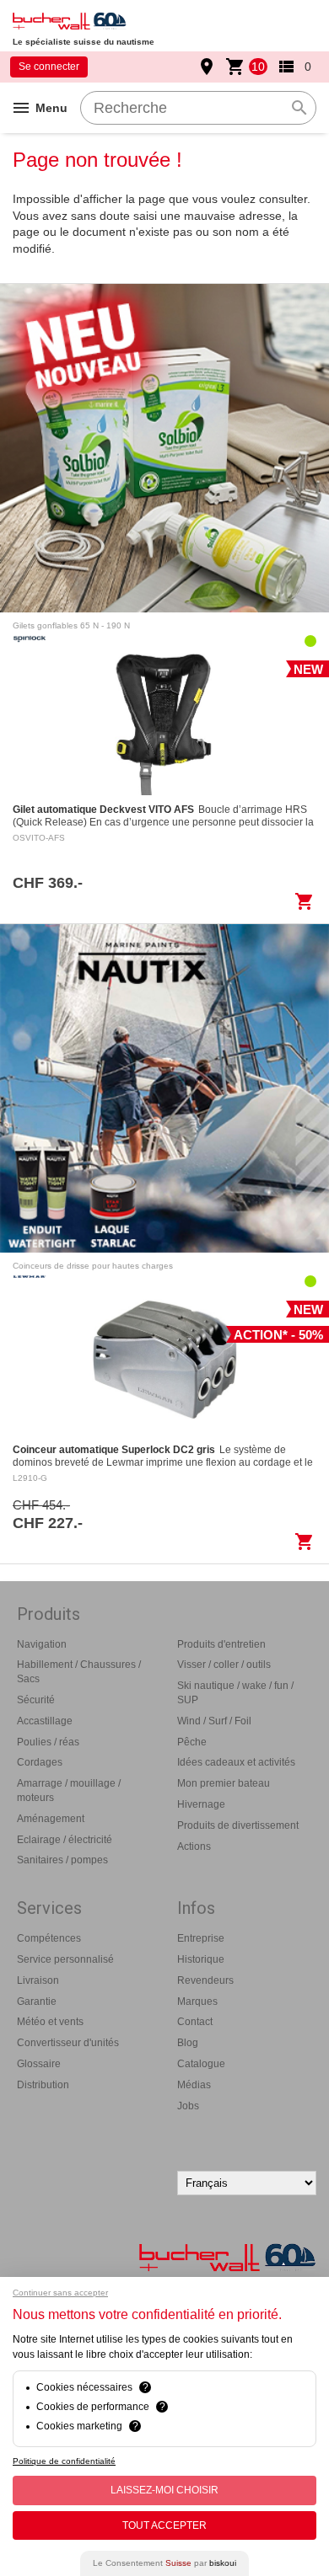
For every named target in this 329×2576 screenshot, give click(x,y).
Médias (194, 2085)
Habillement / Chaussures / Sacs (79, 1672)
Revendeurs (205, 1980)
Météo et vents (50, 2022)
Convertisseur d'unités (68, 2043)
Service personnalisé (65, 1959)
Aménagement (51, 1819)
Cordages (40, 1762)
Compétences (49, 1938)
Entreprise (201, 1938)
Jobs (188, 2106)
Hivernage (201, 1804)
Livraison (38, 1980)
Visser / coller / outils (224, 1665)
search (299, 108)
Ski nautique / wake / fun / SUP (235, 1693)
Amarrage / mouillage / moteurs (69, 1790)
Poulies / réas (48, 1742)
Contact (195, 2022)
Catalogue (201, 2064)
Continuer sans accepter (60, 2293)
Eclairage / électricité (65, 1840)
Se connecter (49, 67)
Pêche (192, 1742)
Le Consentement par (164, 2563)
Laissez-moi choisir (164, 2490)
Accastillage (45, 1721)
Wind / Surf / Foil (214, 1721)
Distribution (43, 2085)
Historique (201, 1959)
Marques (197, 2001)
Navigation (42, 1644)
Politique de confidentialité (64, 2461)
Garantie (37, 2001)
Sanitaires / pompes (62, 1860)
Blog (188, 2043)
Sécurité (36, 1700)
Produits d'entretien (221, 1644)
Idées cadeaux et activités (236, 1762)
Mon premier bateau (224, 1783)
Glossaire (39, 2064)
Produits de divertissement (238, 1825)
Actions (194, 1846)
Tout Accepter (164, 2525)
